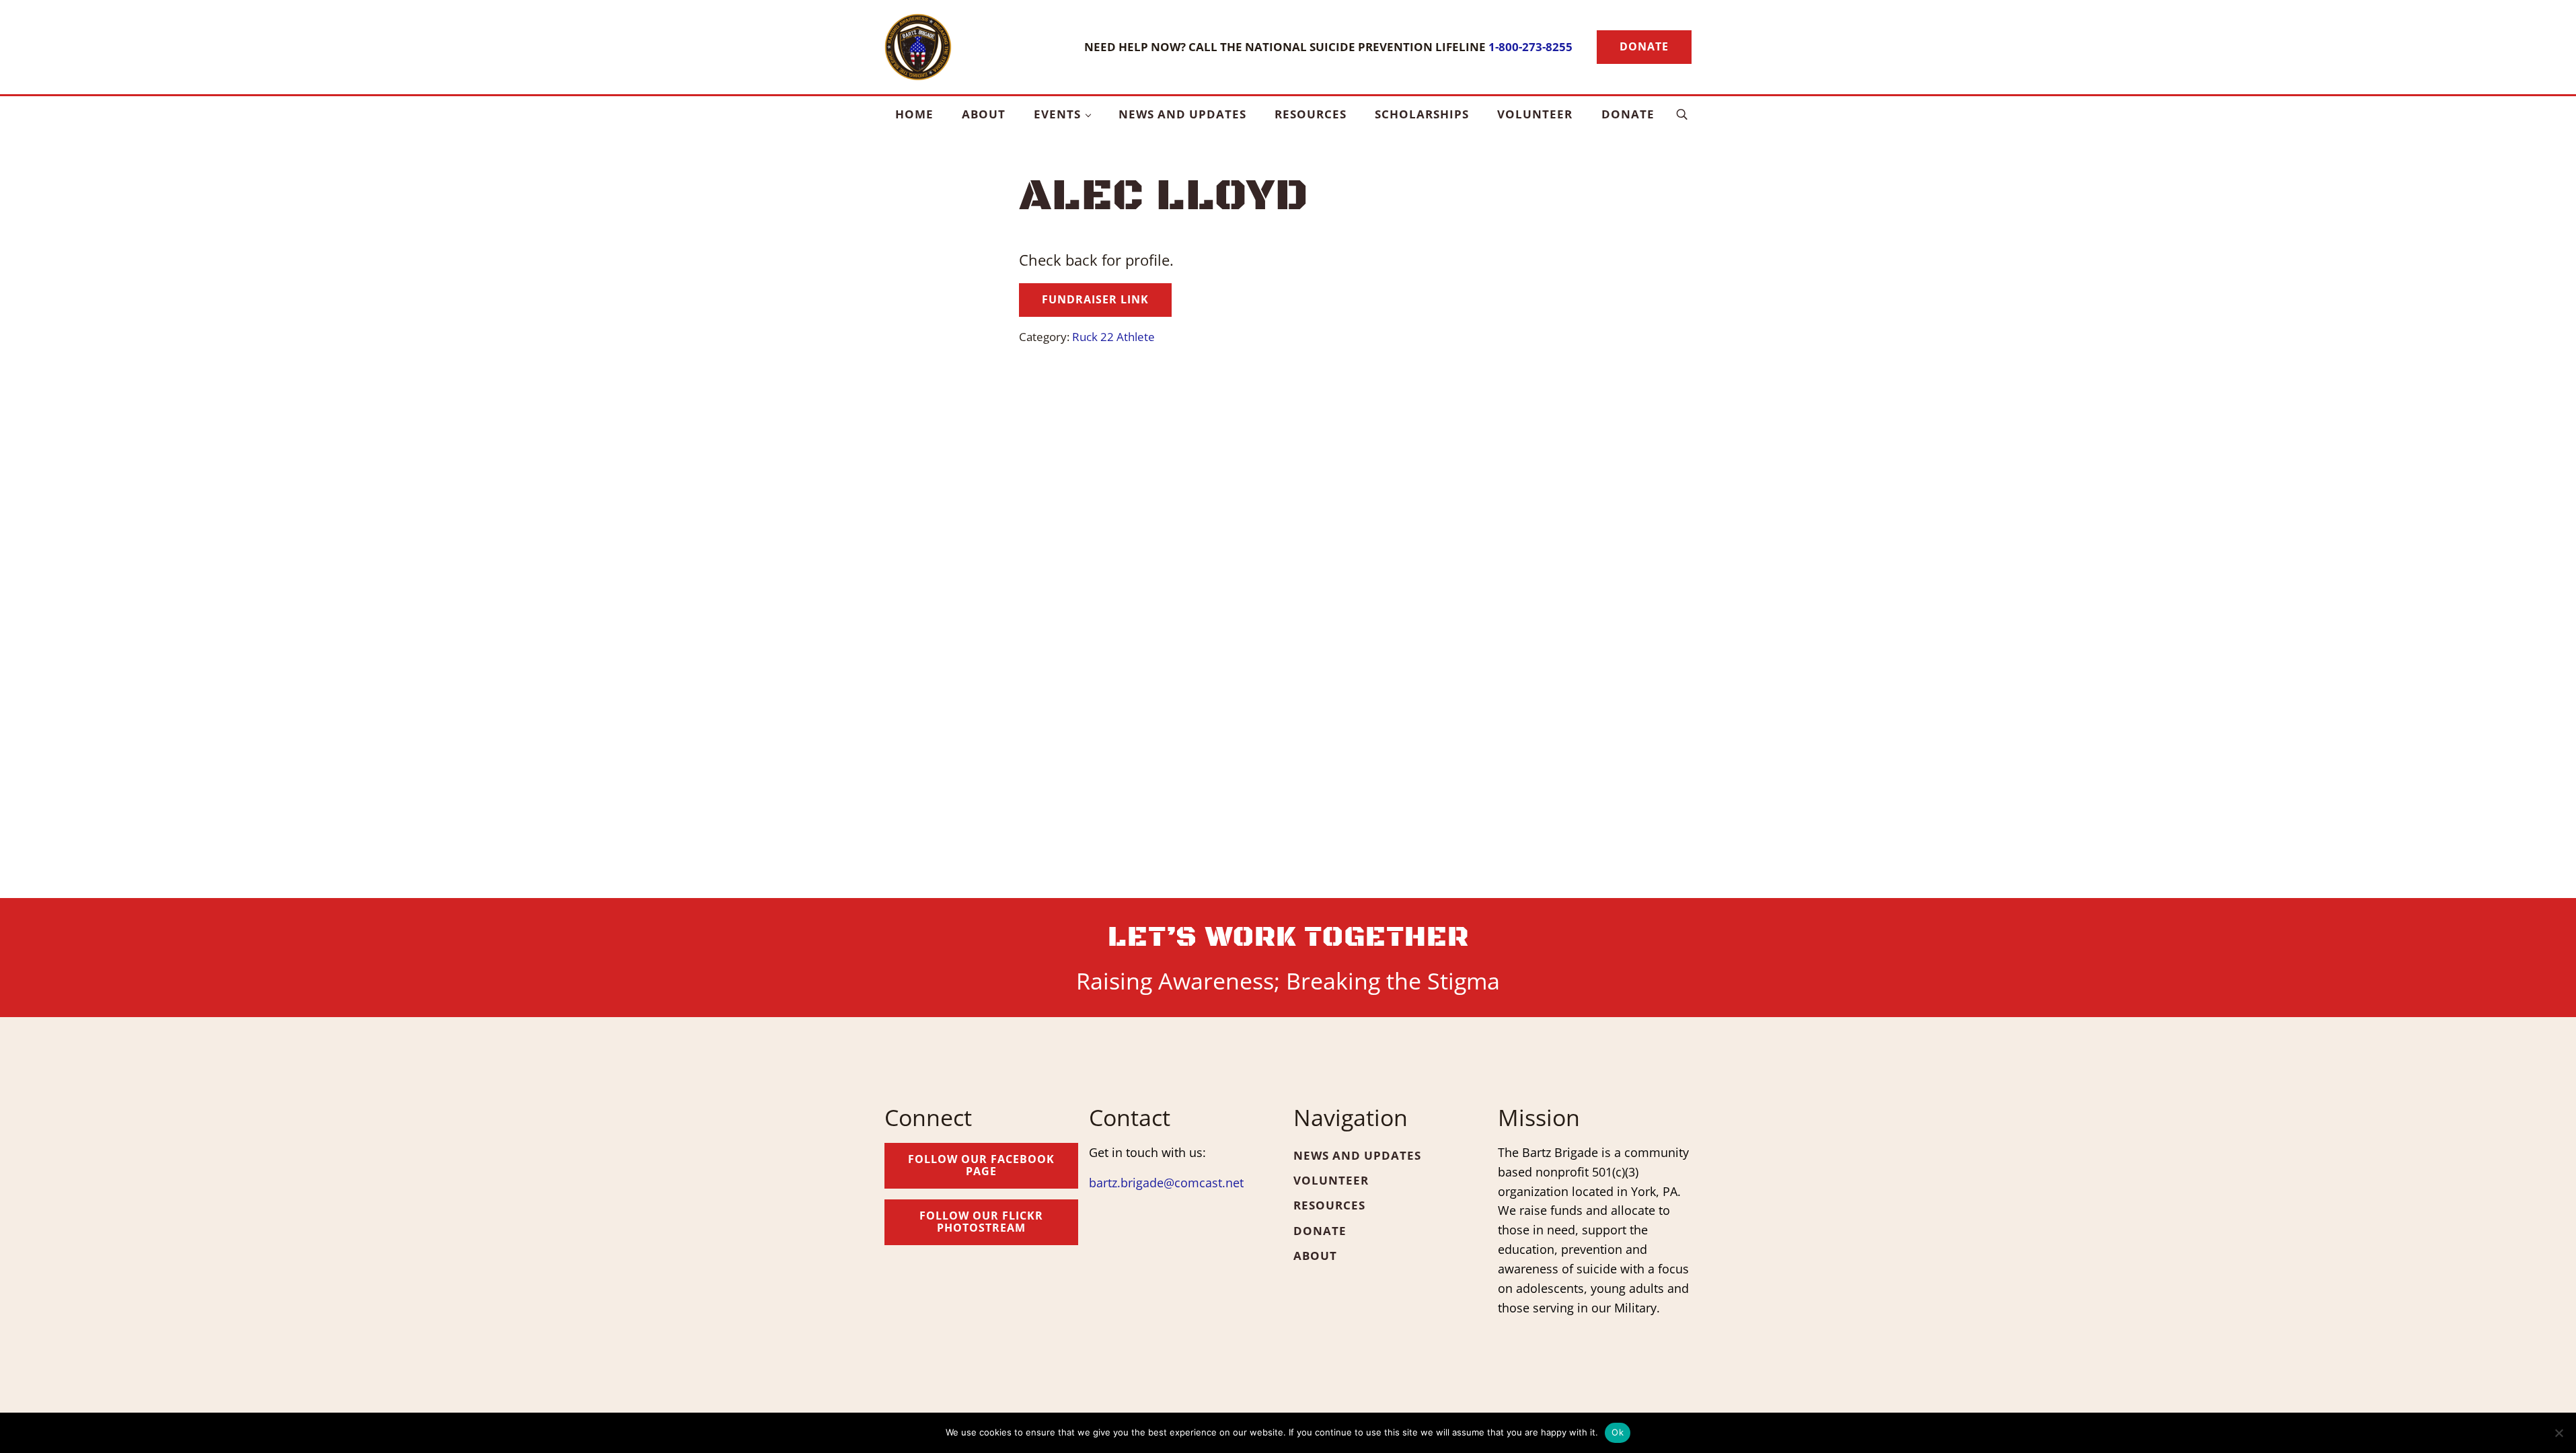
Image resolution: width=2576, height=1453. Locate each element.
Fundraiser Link (1095, 299)
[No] (2559, 1433)
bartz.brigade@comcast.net (1166, 1183)
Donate (1644, 46)
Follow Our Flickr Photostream (981, 1222)
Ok (1618, 1432)
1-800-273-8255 (1530, 46)
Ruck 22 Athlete (1113, 336)
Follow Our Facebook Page (981, 1165)
